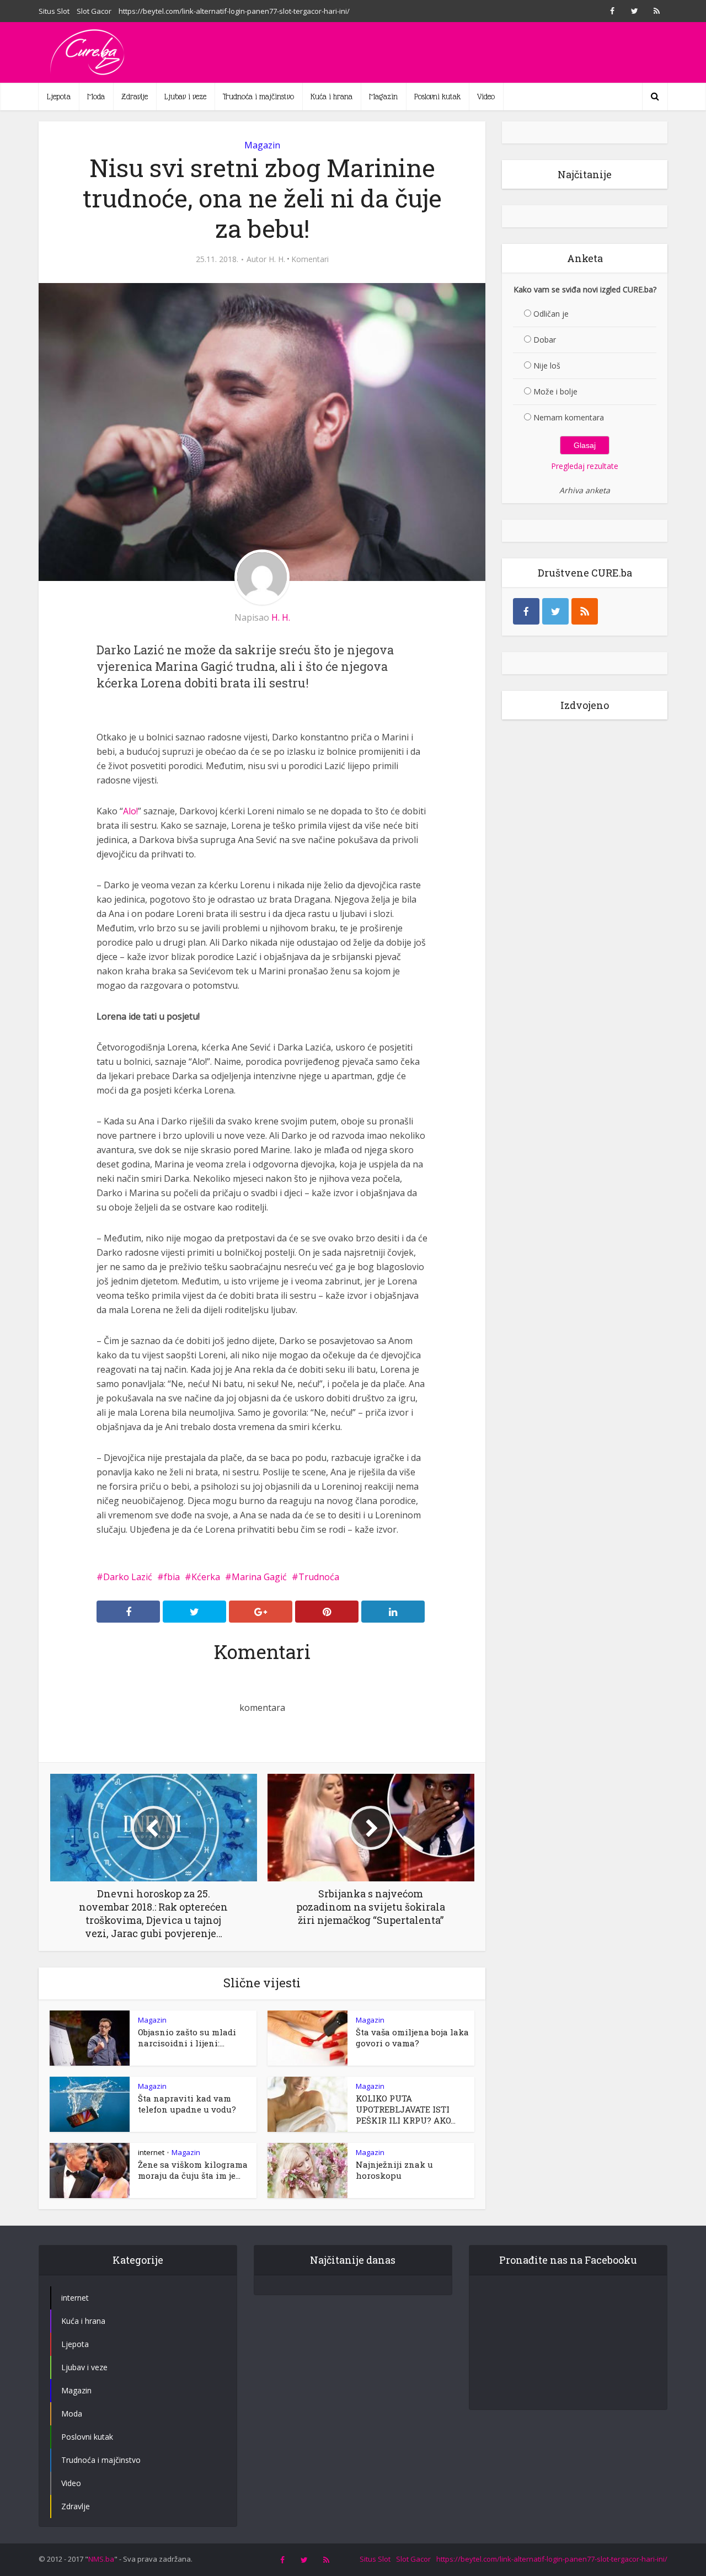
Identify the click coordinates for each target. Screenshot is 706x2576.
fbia (172, 1577)
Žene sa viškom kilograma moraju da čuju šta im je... (193, 2170)
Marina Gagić (259, 1577)
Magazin (383, 97)
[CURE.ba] (88, 52)
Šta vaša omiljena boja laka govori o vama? (412, 2038)
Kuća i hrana (331, 97)
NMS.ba (101, 2559)
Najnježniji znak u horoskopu (394, 2170)
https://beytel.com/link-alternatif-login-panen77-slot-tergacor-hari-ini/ (234, 11)
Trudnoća (319, 1577)
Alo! (130, 811)
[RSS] (585, 611)
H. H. (277, 259)
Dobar (545, 340)
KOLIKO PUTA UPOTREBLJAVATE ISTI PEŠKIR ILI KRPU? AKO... (406, 2109)
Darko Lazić (128, 1577)
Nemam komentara (569, 417)
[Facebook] (526, 611)
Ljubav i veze (185, 97)
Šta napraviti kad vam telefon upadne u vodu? (187, 2104)
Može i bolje (555, 391)
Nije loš (547, 366)
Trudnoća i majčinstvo (258, 97)
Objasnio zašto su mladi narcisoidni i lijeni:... (187, 2038)
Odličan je (551, 314)
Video (486, 97)
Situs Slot (54, 11)
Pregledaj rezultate (585, 466)
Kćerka (206, 1577)
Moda (96, 97)
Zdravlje (135, 97)
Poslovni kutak (437, 97)
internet (151, 2152)
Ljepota (59, 97)
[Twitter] (555, 611)
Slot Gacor (94, 11)
